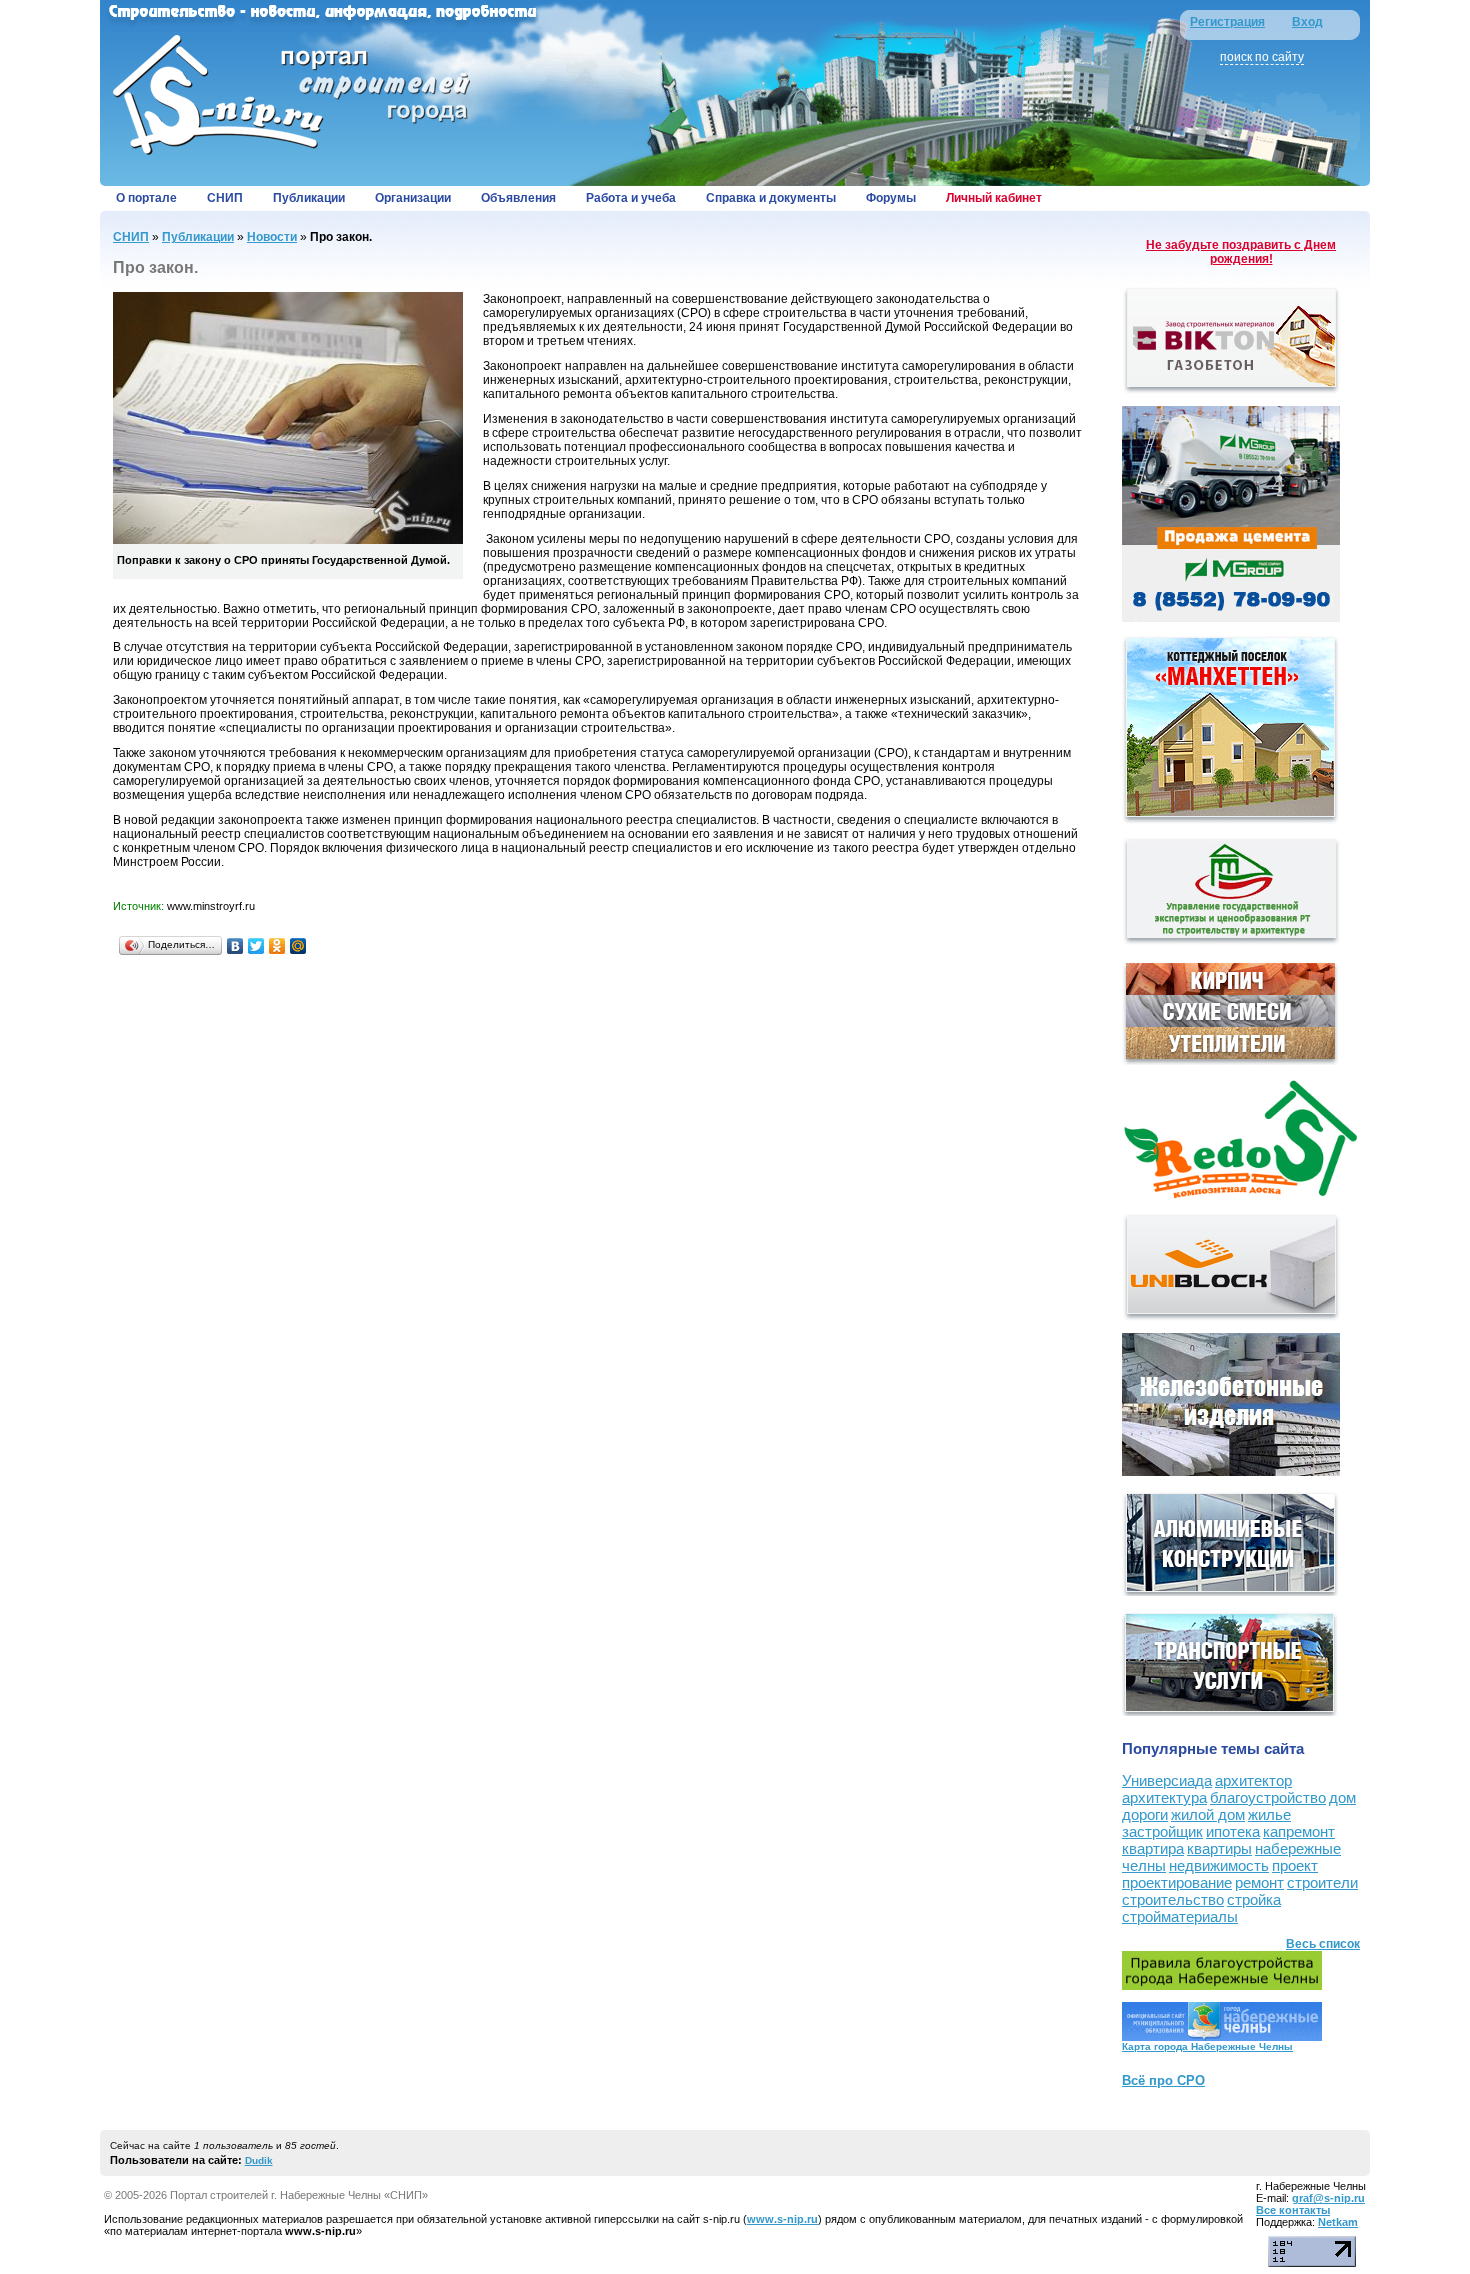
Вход (1307, 22)
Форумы (891, 198)
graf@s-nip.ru (1328, 2198)
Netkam (1338, 2222)
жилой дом (1208, 1814)
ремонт (1259, 1882)
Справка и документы (771, 198)
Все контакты (1293, 2210)
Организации (413, 198)
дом (1342, 1797)
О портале (146, 198)
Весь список (1323, 1944)
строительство (1173, 1899)
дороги (1145, 1814)
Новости (272, 237)
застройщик (1162, 1831)
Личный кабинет (994, 198)
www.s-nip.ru (782, 2219)
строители (1322, 1882)
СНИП (225, 198)
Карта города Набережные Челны (1207, 2046)
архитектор (1253, 1780)
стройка (1254, 1899)
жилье (1269, 1814)
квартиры (1219, 1848)
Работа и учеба (631, 198)
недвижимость (1219, 1865)
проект (1295, 1865)
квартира (1153, 1848)
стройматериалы (1180, 1916)
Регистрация (1227, 22)
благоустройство (1268, 1797)
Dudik (259, 2160)
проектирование (1177, 1882)
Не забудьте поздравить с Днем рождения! (1241, 252)
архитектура (1164, 1797)
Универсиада (1167, 1780)
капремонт (1299, 1831)
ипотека (1233, 1831)
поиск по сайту (1262, 57)
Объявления (518, 198)
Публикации (309, 198)
